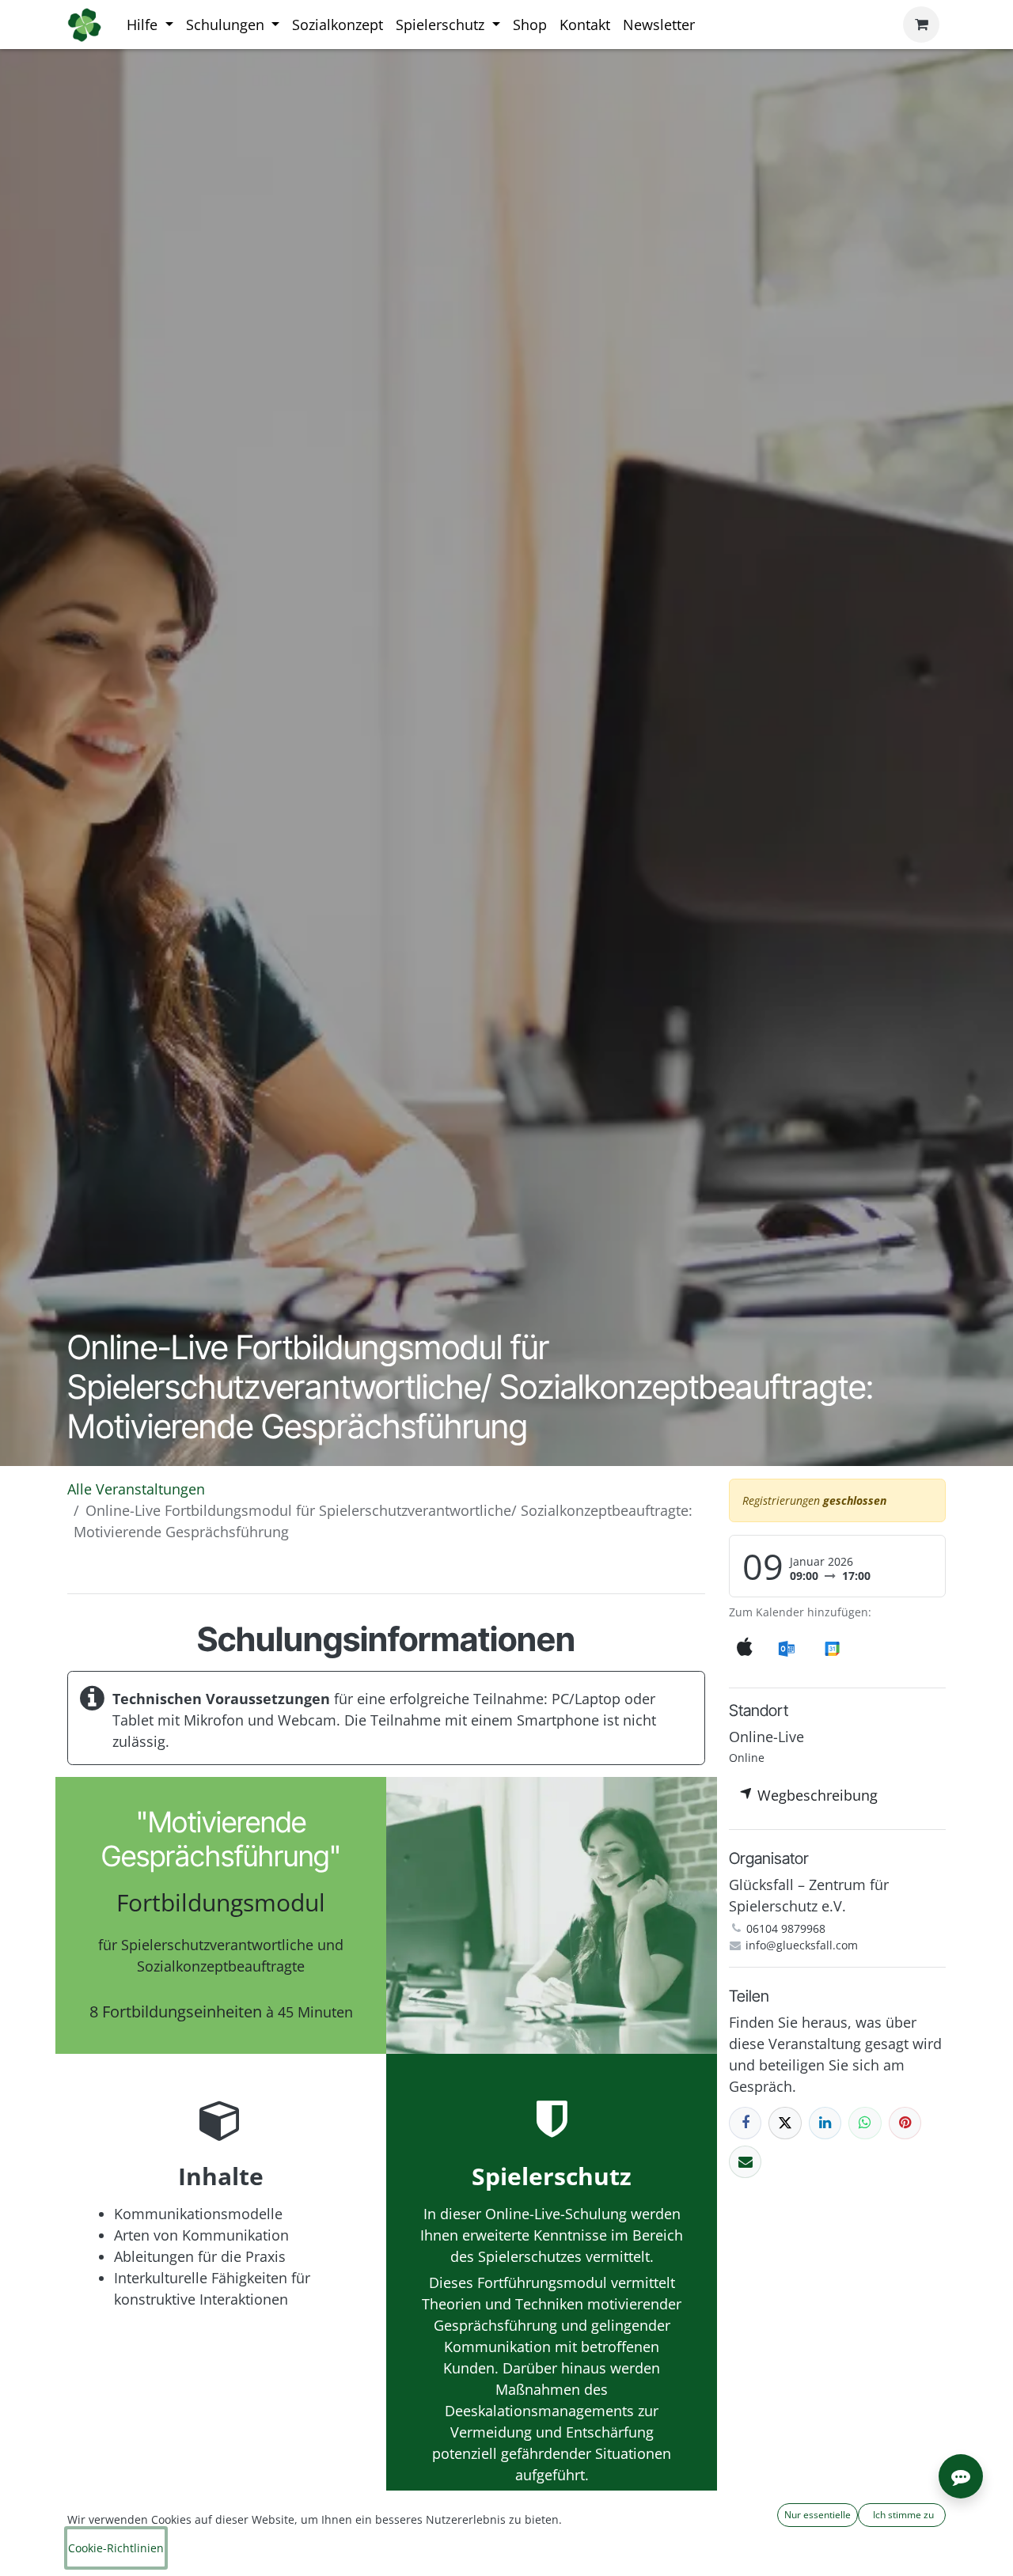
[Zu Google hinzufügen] (831, 1648)
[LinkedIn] (825, 2123)
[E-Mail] (745, 2162)
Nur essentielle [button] (818, 2515)
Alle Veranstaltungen (136, 1489)
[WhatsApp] (865, 2123)
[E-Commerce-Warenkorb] (921, 25)
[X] (785, 2123)
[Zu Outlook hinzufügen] (786, 1648)
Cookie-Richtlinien (116, 2548)
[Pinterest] (905, 2123)
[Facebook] (745, 2123)
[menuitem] (150, 25)
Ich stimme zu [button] (902, 2515)
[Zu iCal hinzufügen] (745, 1648)
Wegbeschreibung (816, 1795)
